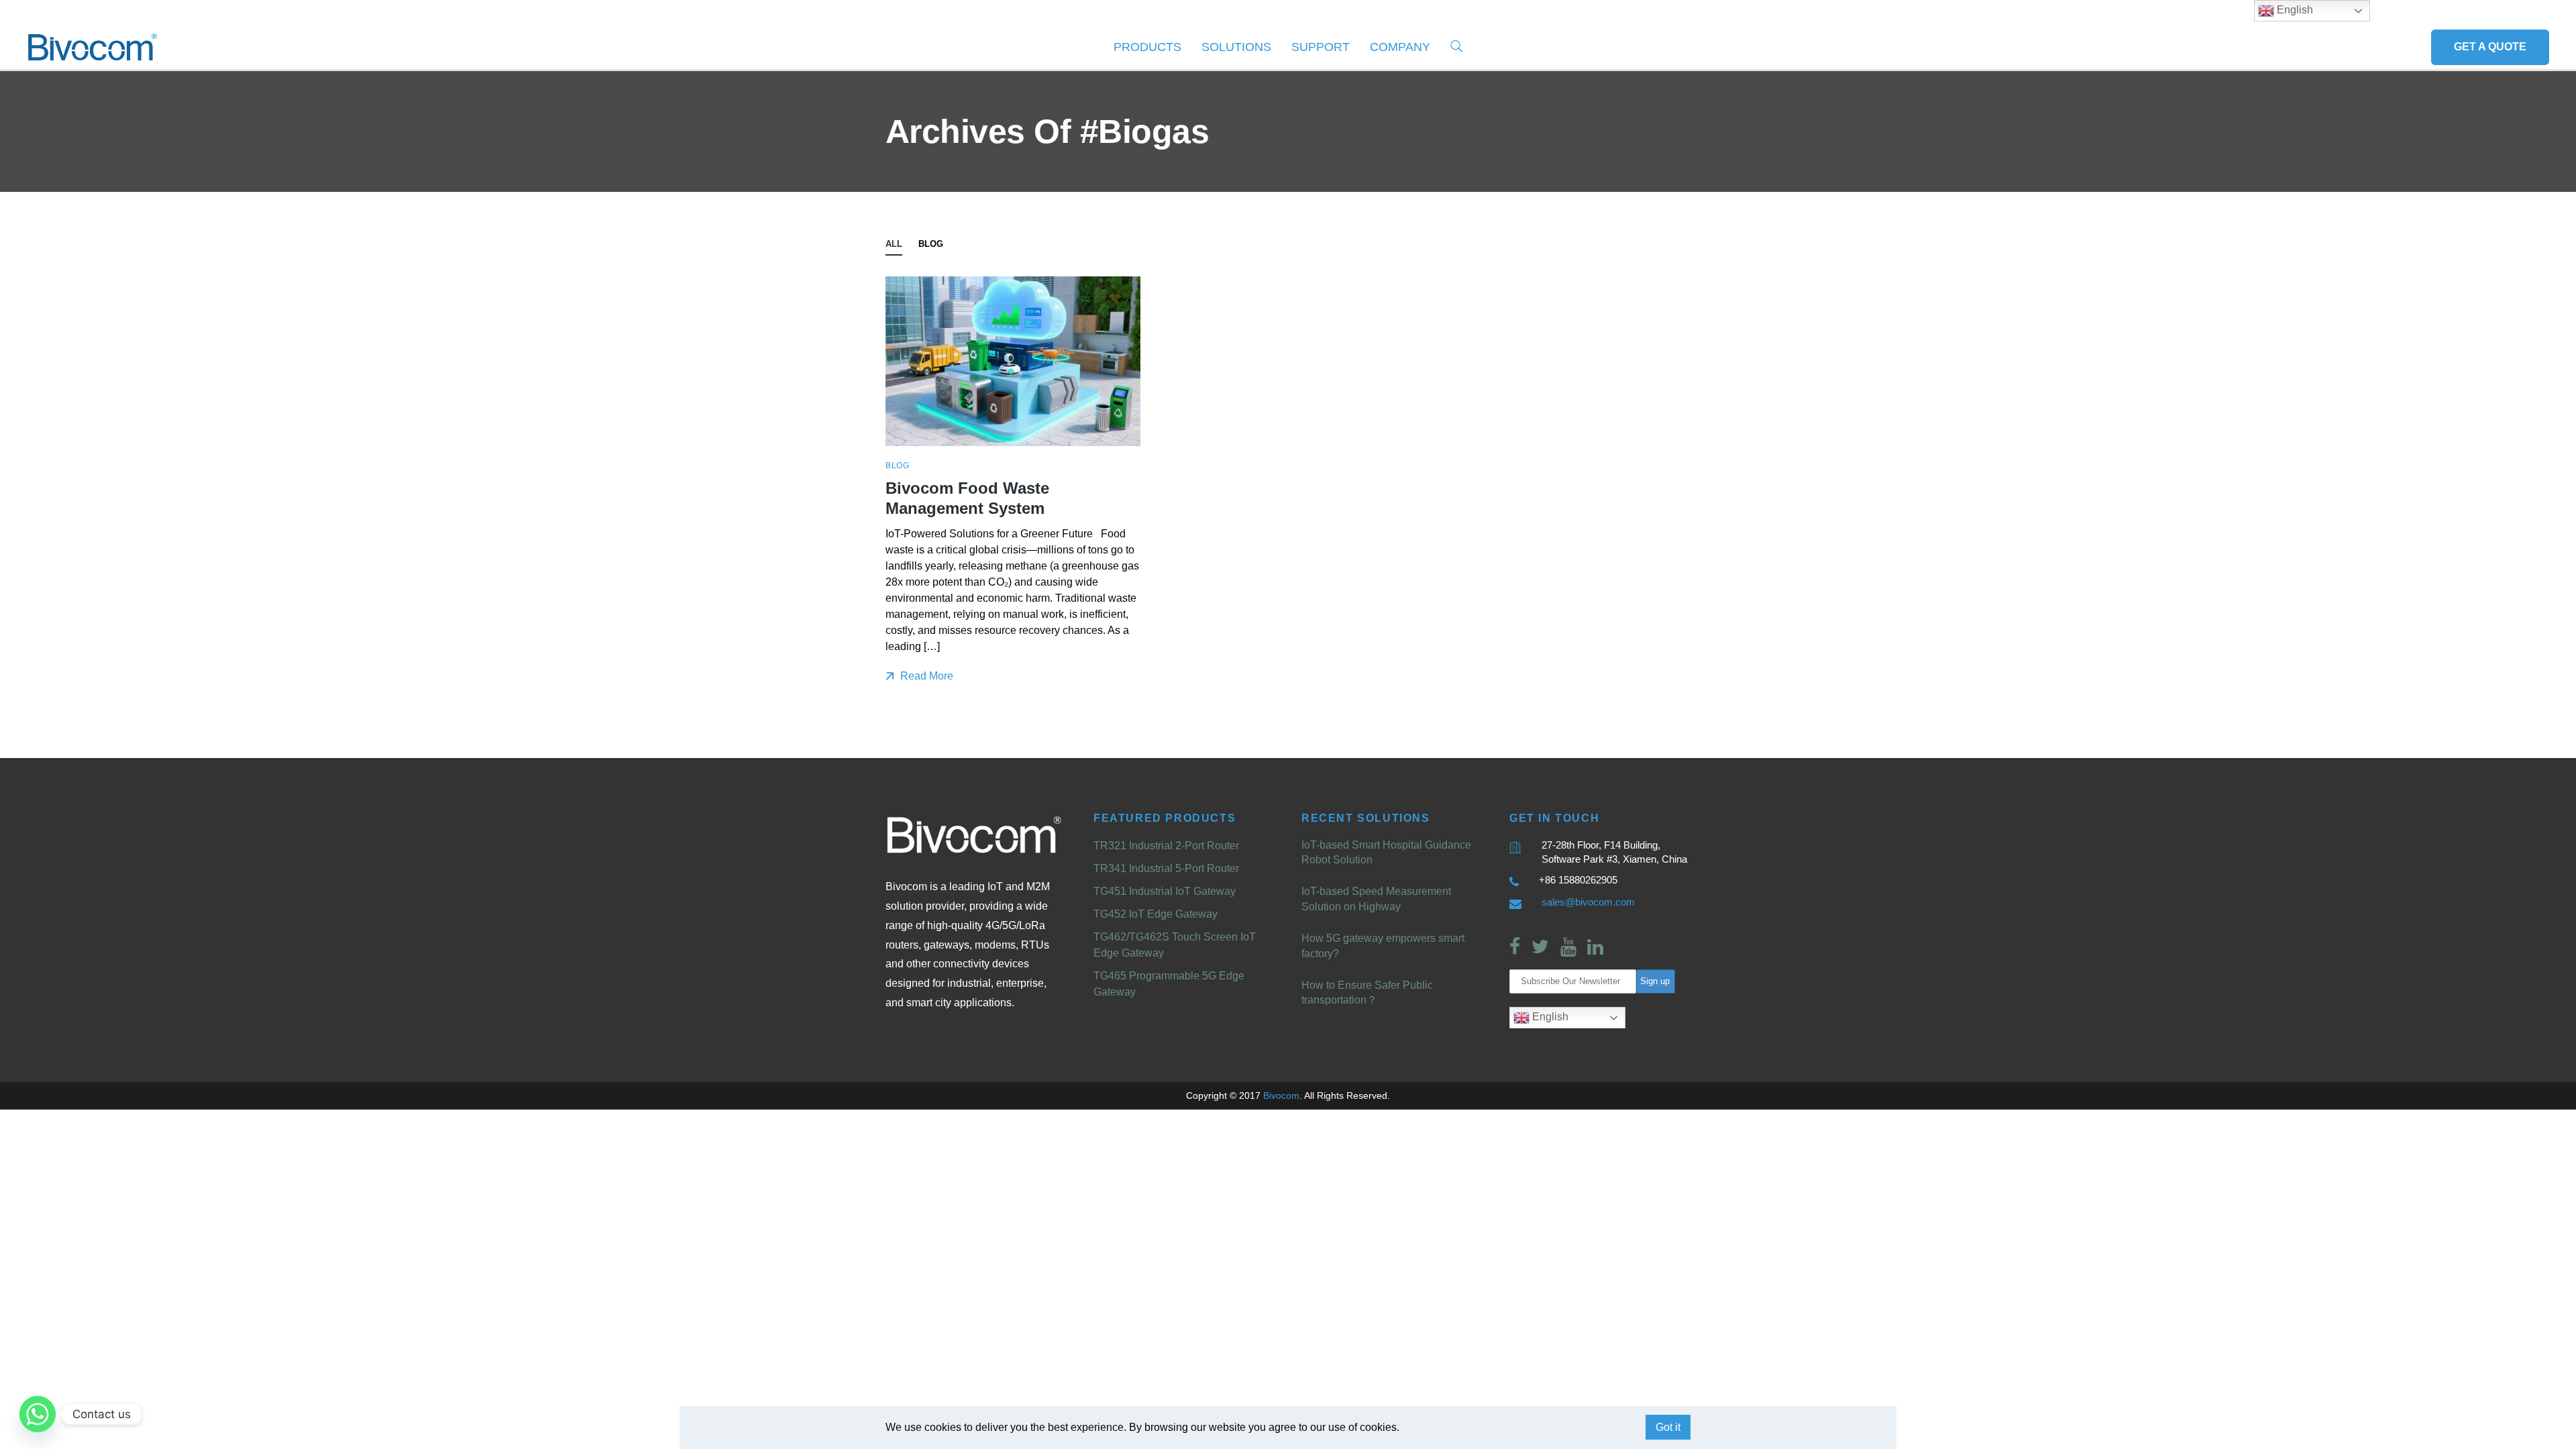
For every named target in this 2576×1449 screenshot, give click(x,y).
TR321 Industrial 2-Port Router (1166, 846)
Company (1400, 47)
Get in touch (1554, 818)
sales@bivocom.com (1588, 902)
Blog (931, 244)
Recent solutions (1366, 818)
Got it (1668, 1427)
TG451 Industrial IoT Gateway (1165, 891)
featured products (1165, 818)
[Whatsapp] (38, 1414)
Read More (925, 676)
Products (1147, 47)
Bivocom (1281, 1095)
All (894, 244)
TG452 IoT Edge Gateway (1156, 914)
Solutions (1236, 47)
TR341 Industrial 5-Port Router (1166, 868)
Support (1321, 47)
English (1549, 1017)
